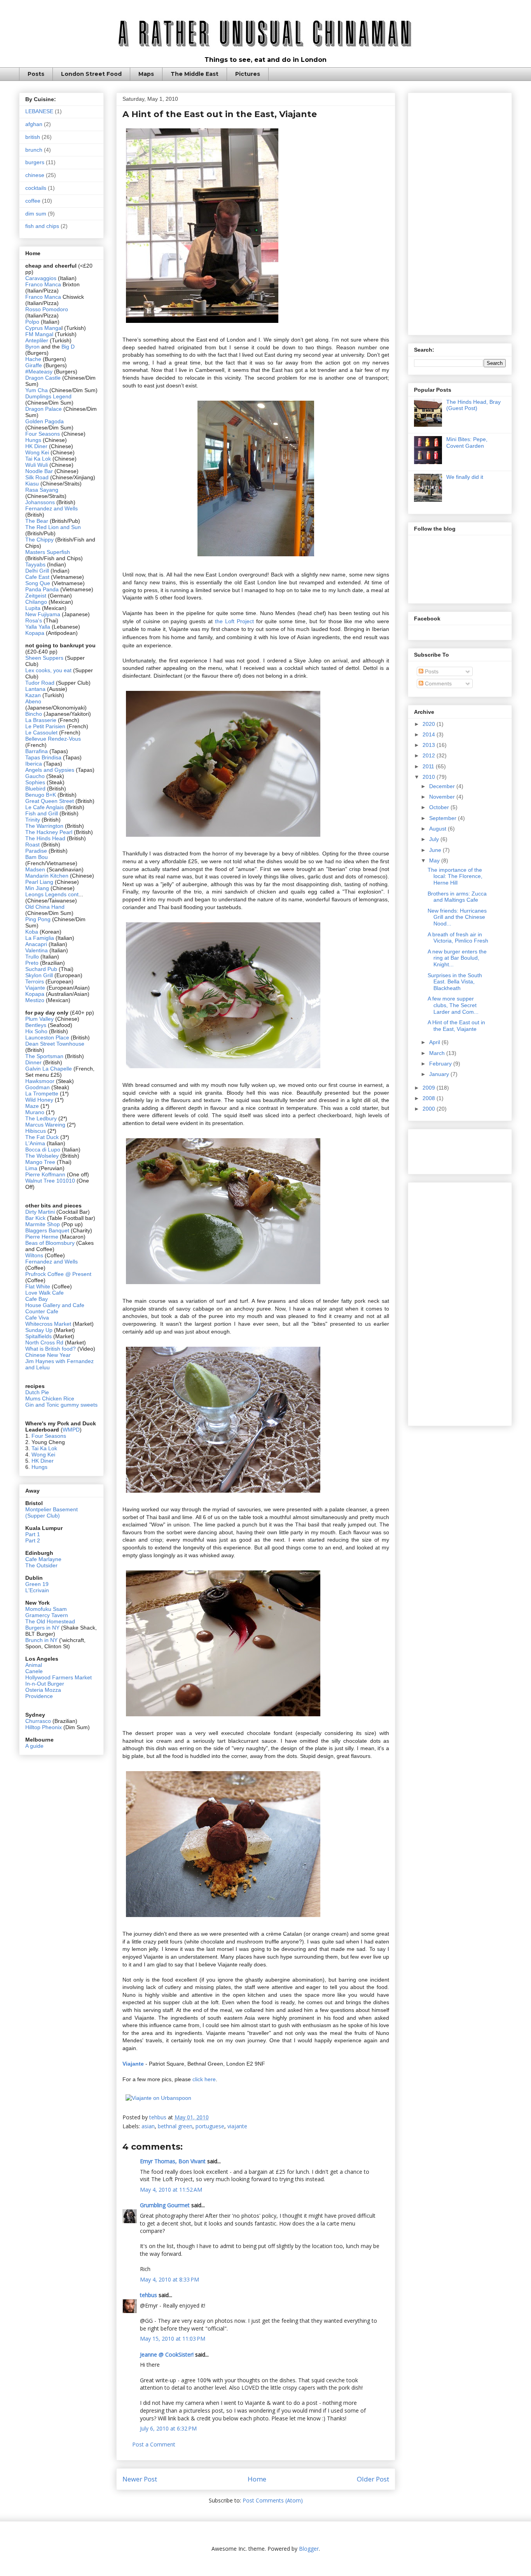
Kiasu (32, 484)
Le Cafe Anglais (45, 807)
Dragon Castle (43, 378)
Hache (34, 359)
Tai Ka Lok (38, 459)
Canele (34, 1671)
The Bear (37, 521)
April (435, 1042)
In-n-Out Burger (45, 1684)
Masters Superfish (48, 552)
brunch (34, 150)
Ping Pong (38, 919)
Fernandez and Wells (52, 508)
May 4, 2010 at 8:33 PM (169, 2279)
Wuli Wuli (37, 465)
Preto (33, 963)
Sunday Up (39, 1330)
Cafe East (37, 577)
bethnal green (175, 2126)
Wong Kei (37, 452)
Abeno (33, 701)
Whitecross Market (48, 1324)
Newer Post (140, 2479)
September (444, 818)
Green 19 (37, 1584)
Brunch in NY (41, 1640)
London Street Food (91, 74)
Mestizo (36, 1000)
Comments (438, 683)
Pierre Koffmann (45, 1174)
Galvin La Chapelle (49, 1069)
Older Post (373, 2479)
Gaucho (36, 776)
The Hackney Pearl (49, 832)
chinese (35, 175)
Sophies (36, 782)
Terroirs (35, 981)
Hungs (34, 440)
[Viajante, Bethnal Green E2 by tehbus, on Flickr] (202, 324)
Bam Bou (37, 857)
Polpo (33, 322)
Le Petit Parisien (45, 726)
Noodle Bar (39, 471)
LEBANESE (39, 111)
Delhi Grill (37, 571)
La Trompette (42, 1093)
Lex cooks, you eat (48, 670)
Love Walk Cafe (45, 1293)
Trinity (33, 820)
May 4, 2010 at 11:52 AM (171, 2190)
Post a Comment (154, 2444)
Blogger (309, 2549)
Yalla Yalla (38, 627)
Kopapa (35, 633)
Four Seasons (43, 434)
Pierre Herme (42, 1237)
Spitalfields (38, 1336)
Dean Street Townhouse (55, 1044)
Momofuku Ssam (46, 1609)
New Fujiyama (43, 614)
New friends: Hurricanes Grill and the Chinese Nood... (457, 917)
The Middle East (195, 74)
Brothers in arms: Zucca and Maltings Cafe (457, 897)
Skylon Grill (39, 975)
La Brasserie (41, 720)
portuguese (210, 2126)
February (441, 1064)
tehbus (148, 2295)
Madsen (36, 869)
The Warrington (44, 826)
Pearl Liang (39, 882)
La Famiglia (40, 938)
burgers (35, 162)
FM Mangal (40, 334)
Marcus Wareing (45, 1125)
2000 (430, 1109)
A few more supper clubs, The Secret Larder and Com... (453, 1005)
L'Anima (35, 1143)
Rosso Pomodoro (47, 309)
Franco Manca (43, 284)
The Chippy (39, 540)
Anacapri (37, 944)
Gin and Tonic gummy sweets (61, 1405)
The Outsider (41, 1565)
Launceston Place (47, 1037)
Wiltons (35, 1255)
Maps (146, 74)
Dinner (33, 1062)
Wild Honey (40, 1100)
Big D (68, 347)
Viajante (35, 988)
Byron (33, 347)
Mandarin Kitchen (47, 876)
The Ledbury (42, 1118)
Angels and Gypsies (50, 770)
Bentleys (37, 1025)
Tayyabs (35, 564)
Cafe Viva (37, 1318)
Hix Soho (36, 1031)
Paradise (36, 851)
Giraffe (34, 365)
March (438, 1053)
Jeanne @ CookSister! (167, 2354)
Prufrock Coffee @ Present (58, 1274)
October (440, 807)
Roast (32, 845)
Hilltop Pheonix (44, 1727)
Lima (32, 1168)
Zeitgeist (36, 596)
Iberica (34, 764)
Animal (34, 1665)
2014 (430, 734)
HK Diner (36, 446)
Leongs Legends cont (52, 894)
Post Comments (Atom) (273, 2500)
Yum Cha (37, 390)
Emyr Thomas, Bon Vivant (173, 2161)
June (436, 850)
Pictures (248, 74)
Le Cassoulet (41, 732)
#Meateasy (39, 372)
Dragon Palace (44, 409)
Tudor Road (41, 683)
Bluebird (36, 789)
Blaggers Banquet (47, 1230)
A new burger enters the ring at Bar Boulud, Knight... (457, 958)
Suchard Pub (42, 969)
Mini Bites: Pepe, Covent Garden (467, 442)
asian (148, 2126)
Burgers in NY (42, 1628)
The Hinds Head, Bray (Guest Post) (473, 405)
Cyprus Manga (43, 328)
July (435, 839)
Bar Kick (35, 1218)
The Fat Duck (42, 1137)
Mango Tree (40, 1162)
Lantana (36, 689)
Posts (36, 74)
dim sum (36, 214)
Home (257, 2479)
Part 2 (33, 1540)
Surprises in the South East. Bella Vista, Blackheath (455, 982)
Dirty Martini (41, 1212)
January (440, 1074)
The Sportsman (44, 1056)
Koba (32, 932)
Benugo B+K (41, 795)
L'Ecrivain (37, 1590)
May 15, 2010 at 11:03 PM (173, 2339)
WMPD (71, 1430)
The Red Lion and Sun (53, 527)
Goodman (38, 1087)
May (435, 860)
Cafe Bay (37, 1299)
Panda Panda (42, 589)
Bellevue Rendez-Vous (53, 739)
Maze (33, 1106)
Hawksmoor (41, 1081)
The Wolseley (42, 1156)
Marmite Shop (43, 1224)
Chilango (37, 602)
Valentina (37, 950)
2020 (430, 724)
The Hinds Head (45, 838)
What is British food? (51, 1349)
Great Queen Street (50, 801)
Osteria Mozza (43, 1690)
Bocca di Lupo (43, 1150)
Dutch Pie (37, 1392)
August (438, 829)
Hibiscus (36, 1131)
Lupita (33, 608)
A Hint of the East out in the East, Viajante (456, 1026)
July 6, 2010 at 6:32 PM (168, 2428)
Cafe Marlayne (43, 1559)
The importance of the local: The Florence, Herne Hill (455, 876)
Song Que (38, 583)
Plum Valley (39, 1019)
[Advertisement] (460, 212)
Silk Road (37, 477)
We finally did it (465, 477)
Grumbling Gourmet (165, 2205)
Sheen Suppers (44, 658)
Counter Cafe (42, 1311)
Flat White (38, 1286)
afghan (34, 124)
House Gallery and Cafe (55, 1305)
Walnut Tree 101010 (50, 1181)
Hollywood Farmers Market (59, 1677)
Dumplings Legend (48, 396)
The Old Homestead (50, 1621)
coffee (33, 201)
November (443, 797)
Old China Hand (45, 907)
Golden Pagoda (45, 421)
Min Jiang (37, 888)
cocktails (36, 188)
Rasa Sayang (42, 490)
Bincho (34, 714)
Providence (39, 1696)
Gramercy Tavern (47, 1615)
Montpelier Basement (52, 1509)
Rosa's (34, 620)
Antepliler (37, 340)
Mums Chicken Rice (50, 1398)
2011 (429, 766)
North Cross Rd (44, 1342)
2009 (430, 1088)
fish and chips (42, 226)
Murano (35, 1112)
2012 (430, 755)
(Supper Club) (43, 1516)
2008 (430, 1098)
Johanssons (41, 502)
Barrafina (37, 751)
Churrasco (38, 1721)
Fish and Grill (42, 813)
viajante (237, 2126)
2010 (430, 777)
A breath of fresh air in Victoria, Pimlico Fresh (458, 938)
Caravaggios (42, 278)
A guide (34, 1746)
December (443, 786)
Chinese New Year (48, 1355)
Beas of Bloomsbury (50, 1243)
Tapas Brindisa (43, 757)
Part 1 (33, 1534)
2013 (430, 745)
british (33, 137)
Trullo (32, 957)
